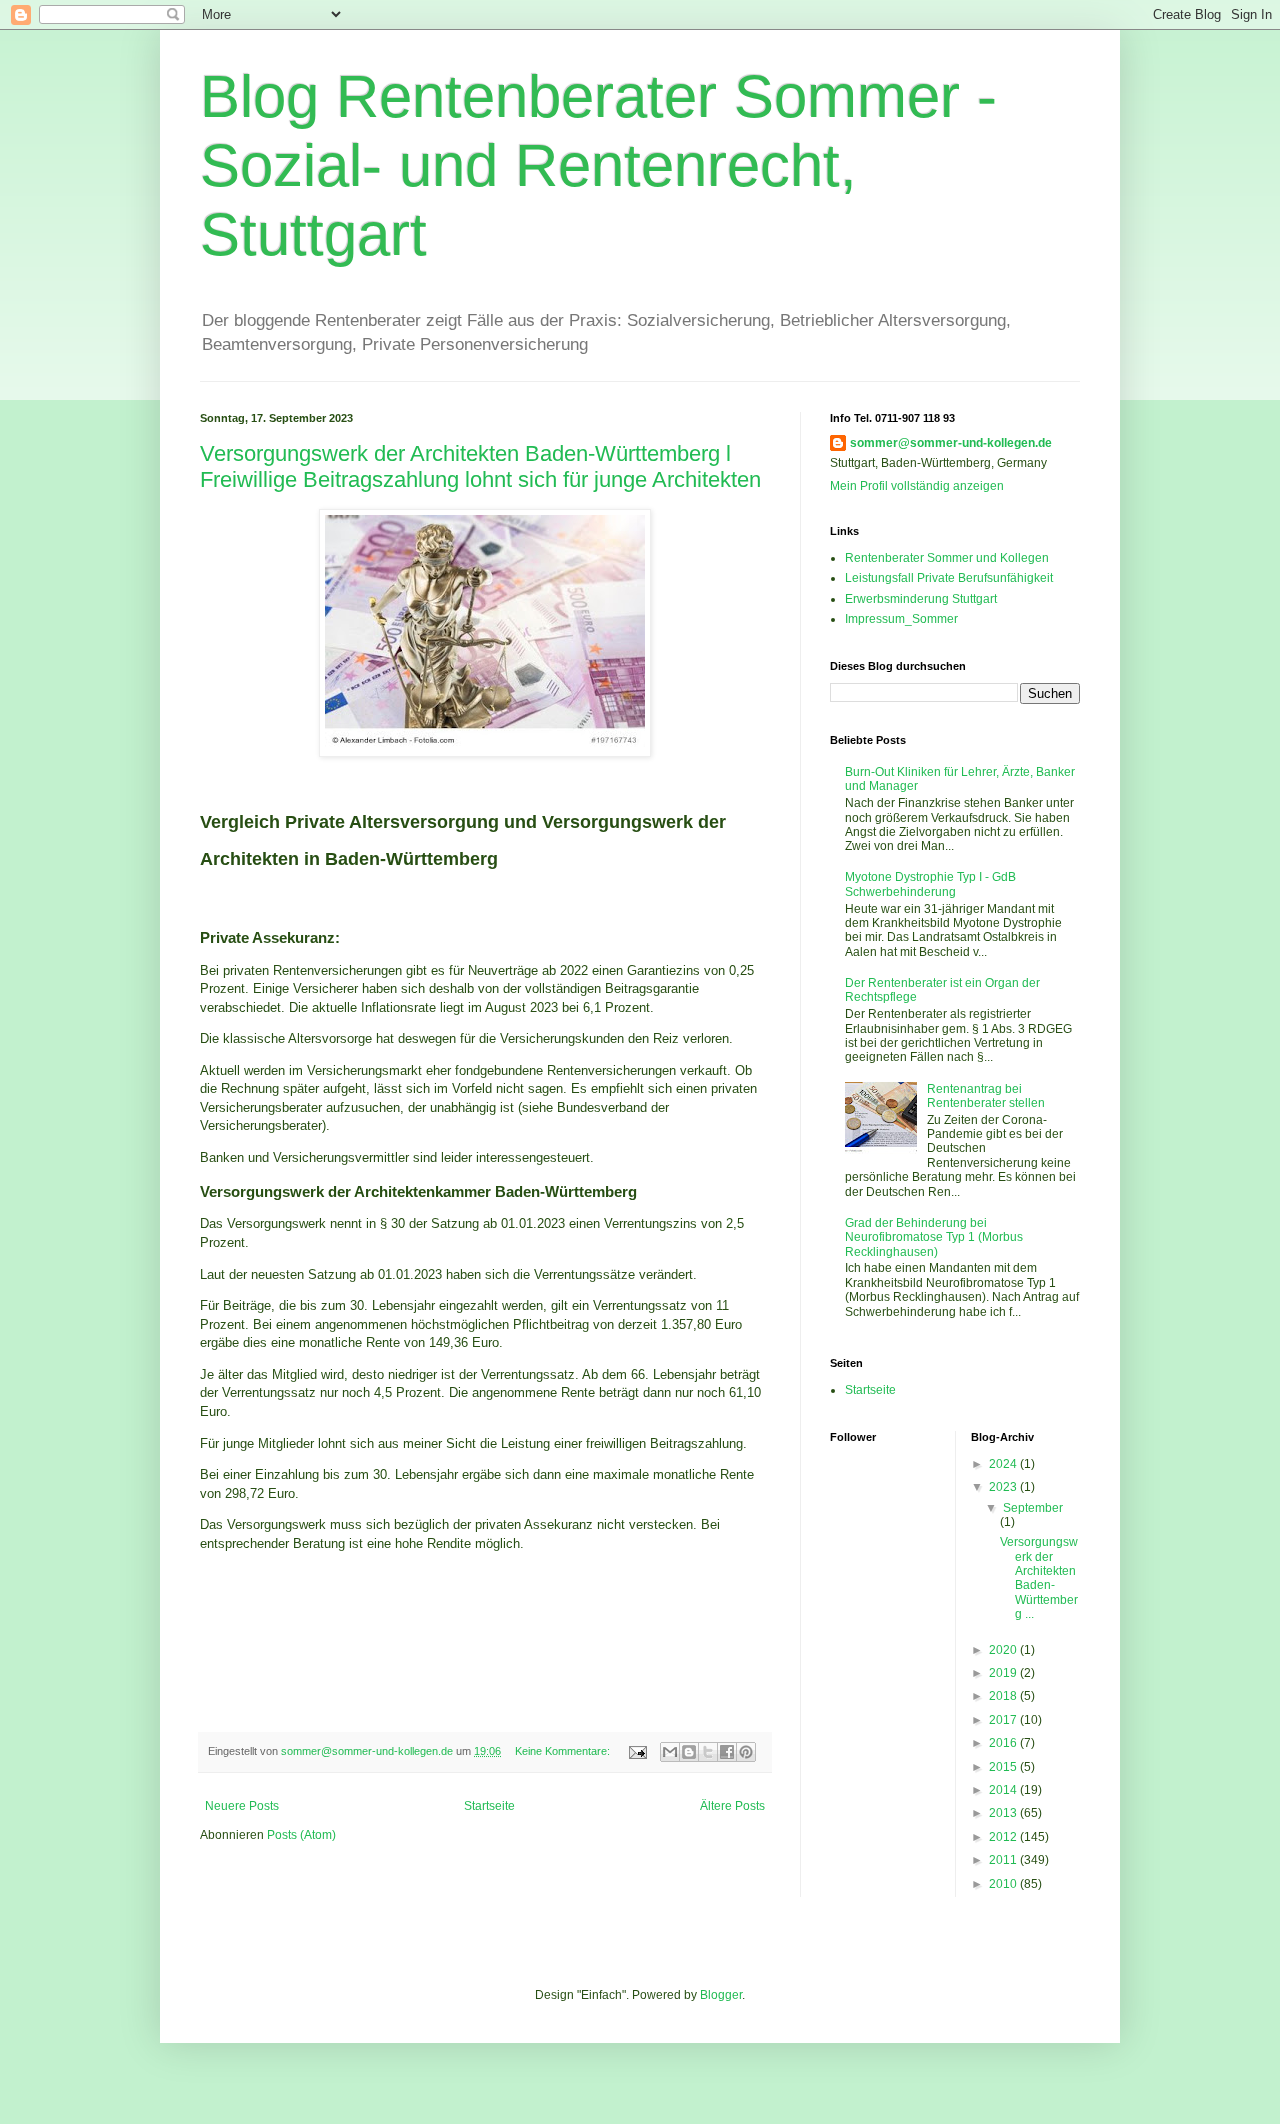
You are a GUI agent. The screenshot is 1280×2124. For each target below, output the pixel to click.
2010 (1004, 1884)
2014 (1004, 1790)
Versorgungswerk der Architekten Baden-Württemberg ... (1039, 1578)
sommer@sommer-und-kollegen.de (951, 443)
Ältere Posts (732, 1806)
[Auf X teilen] (708, 1752)
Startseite (489, 1806)
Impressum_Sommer (901, 619)
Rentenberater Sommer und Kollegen (947, 558)
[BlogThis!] (689, 1752)
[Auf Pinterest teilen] (746, 1752)
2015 (1004, 1767)
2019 (1004, 1673)
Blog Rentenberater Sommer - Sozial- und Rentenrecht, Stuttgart (598, 165)
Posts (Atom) (301, 1835)
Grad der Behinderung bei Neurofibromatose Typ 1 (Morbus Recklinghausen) (934, 1237)
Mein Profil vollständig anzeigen (917, 486)
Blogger (721, 1995)
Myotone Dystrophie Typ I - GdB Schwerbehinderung (930, 884)
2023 (1004, 1487)
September (1033, 1508)
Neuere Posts (242, 1806)
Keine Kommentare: (564, 1751)
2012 (1004, 1837)
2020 (1004, 1650)
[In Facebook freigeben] (727, 1752)
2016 (1004, 1743)
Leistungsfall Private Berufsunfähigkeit (949, 578)
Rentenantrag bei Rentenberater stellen (986, 1096)
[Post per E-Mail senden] (637, 1751)
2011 (1004, 1860)
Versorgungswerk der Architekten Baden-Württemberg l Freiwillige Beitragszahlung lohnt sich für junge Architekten (480, 466)
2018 (1004, 1696)
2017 (1004, 1720)
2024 (1004, 1464)
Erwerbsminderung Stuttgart (921, 599)
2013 (1004, 1813)
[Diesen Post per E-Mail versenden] (670, 1752)
